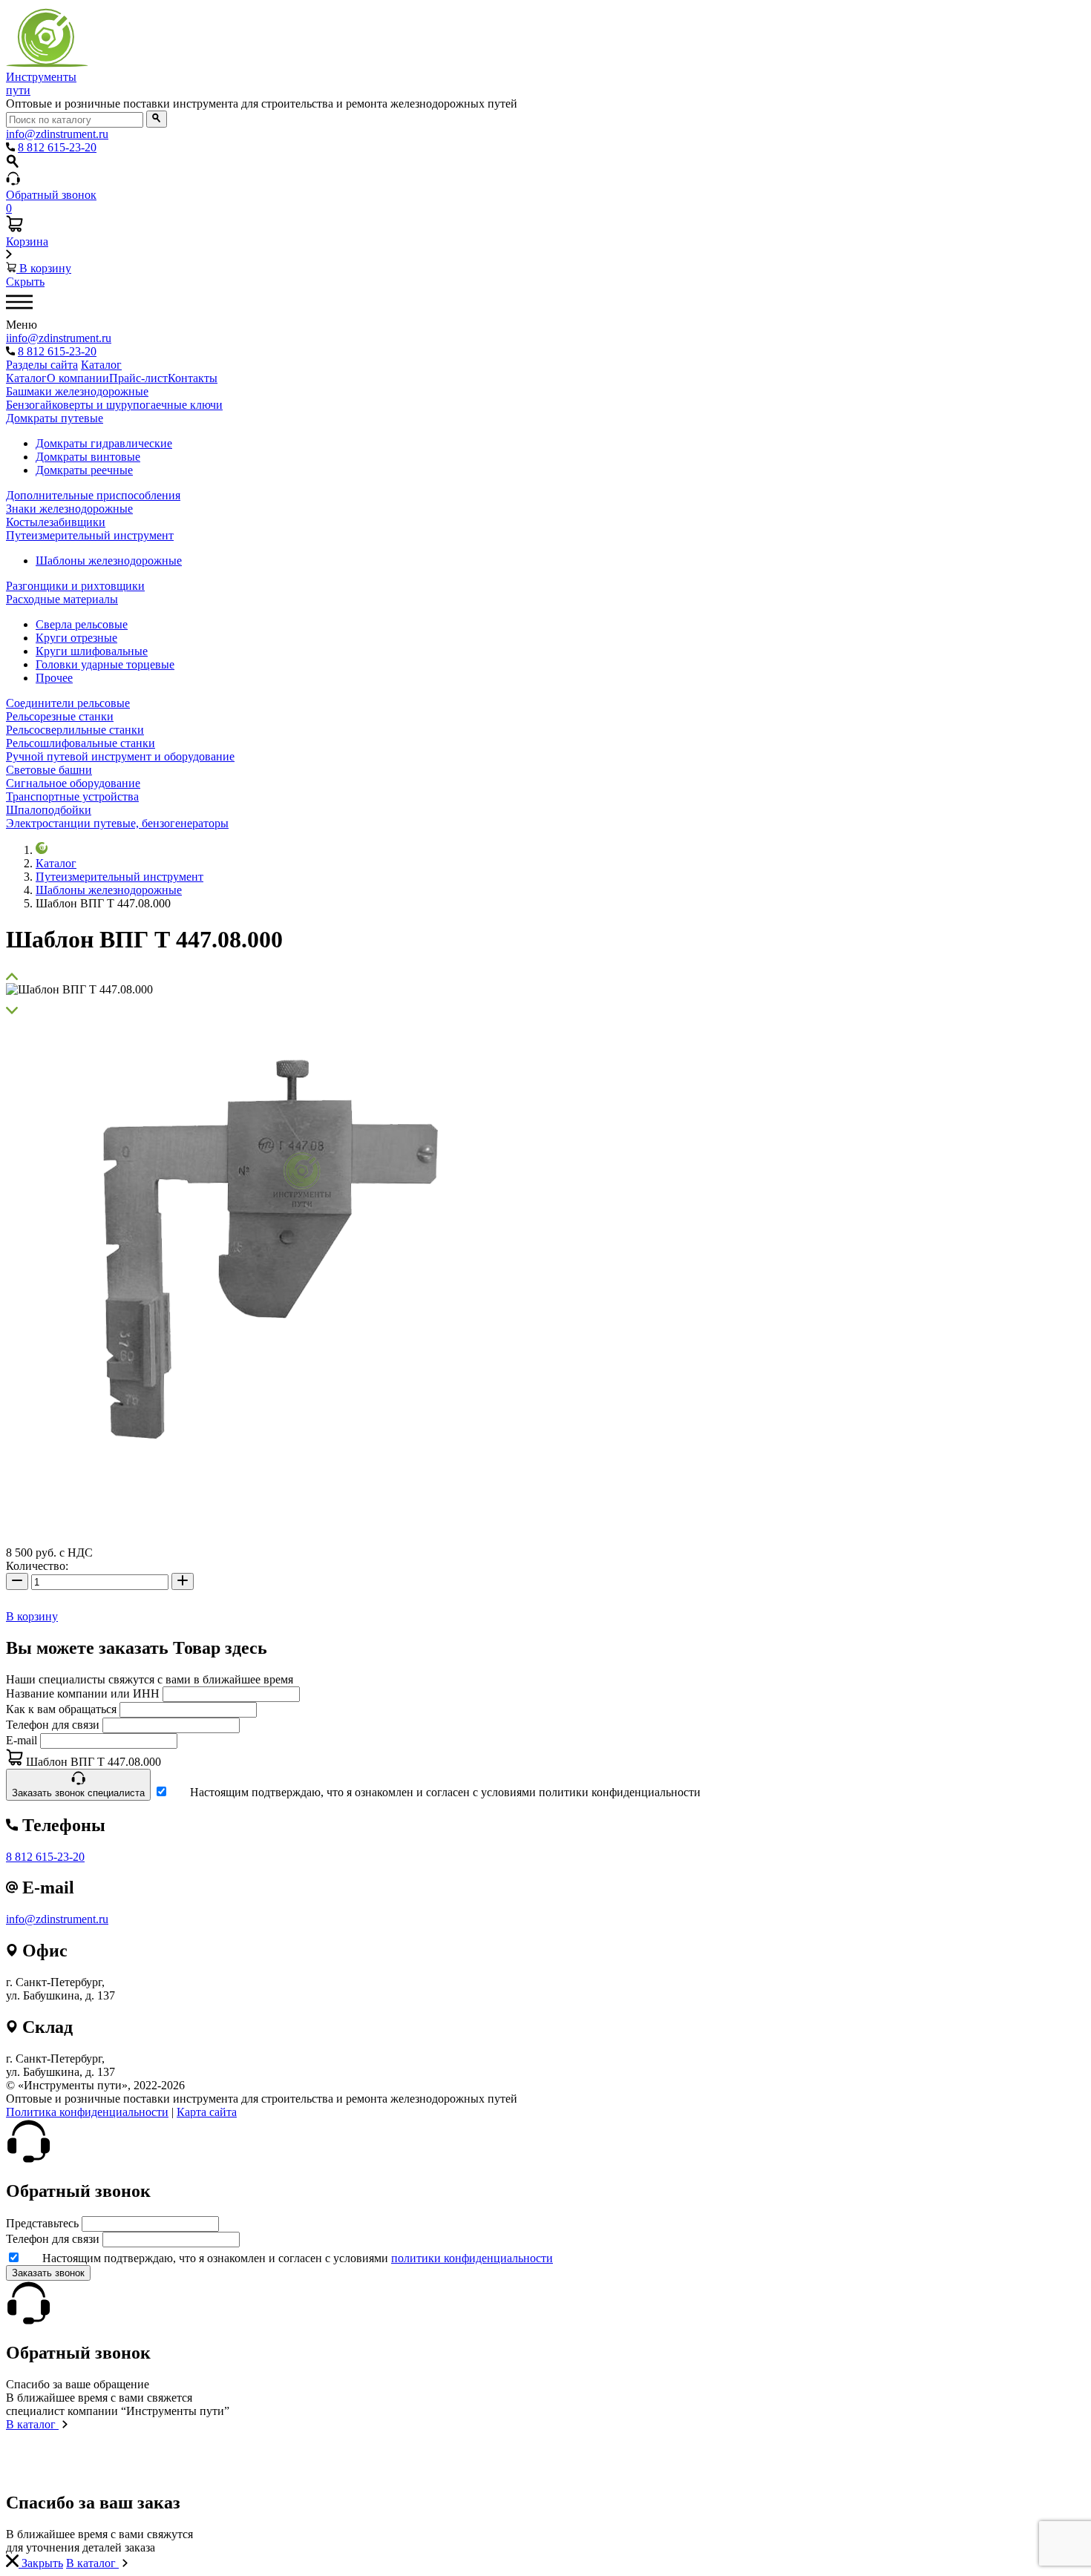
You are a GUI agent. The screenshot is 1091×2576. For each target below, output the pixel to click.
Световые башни (49, 770)
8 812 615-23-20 (45, 1857)
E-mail (22, 1740)
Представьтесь (42, 2223)
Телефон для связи (53, 1725)
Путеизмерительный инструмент (90, 535)
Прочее (54, 678)
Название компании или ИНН (83, 1693)
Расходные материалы (62, 599)
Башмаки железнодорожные (77, 391)
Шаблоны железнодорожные (109, 561)
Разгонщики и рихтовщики (75, 586)
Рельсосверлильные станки (75, 730)
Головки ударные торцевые (105, 664)
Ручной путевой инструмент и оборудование (120, 756)
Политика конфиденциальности (87, 2112)
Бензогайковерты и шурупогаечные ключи (114, 405)
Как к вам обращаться (61, 1709)
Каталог (101, 365)
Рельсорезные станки (60, 716)
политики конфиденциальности (472, 2258)
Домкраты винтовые (88, 457)
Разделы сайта (42, 365)
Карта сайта (207, 2112)
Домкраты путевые (55, 418)
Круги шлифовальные (92, 651)
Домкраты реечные (84, 470)
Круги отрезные (76, 638)
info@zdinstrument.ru (57, 1919)
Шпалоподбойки (49, 810)
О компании (78, 378)
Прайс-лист (138, 378)
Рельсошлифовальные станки (81, 743)
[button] (545, 976)
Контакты (193, 378)
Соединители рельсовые (68, 703)
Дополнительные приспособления (93, 495)
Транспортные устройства (72, 796)
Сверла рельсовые (82, 624)
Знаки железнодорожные (69, 509)
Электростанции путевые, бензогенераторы (117, 823)
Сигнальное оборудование (73, 783)
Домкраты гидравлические (104, 443)
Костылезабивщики (56, 522)
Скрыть (25, 282)
